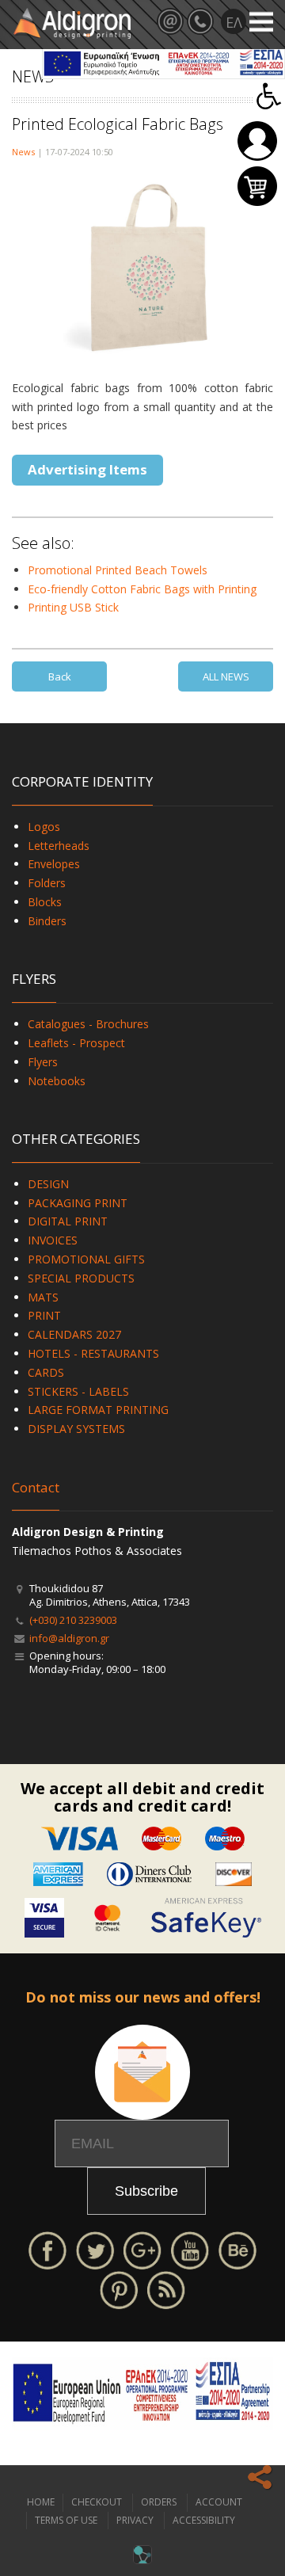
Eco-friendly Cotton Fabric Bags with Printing (142, 589)
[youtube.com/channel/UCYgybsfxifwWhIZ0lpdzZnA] (190, 2249)
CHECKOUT (97, 2502)
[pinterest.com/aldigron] (119, 2289)
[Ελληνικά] (234, 21)
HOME (41, 2502)
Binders (47, 921)
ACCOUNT (219, 2502)
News (23, 152)
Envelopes (54, 864)
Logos (44, 827)
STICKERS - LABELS (78, 1391)
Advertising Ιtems (87, 469)
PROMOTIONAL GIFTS (86, 1259)
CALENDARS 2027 (74, 1334)
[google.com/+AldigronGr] (142, 2249)
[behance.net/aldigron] (237, 2249)
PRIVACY (135, 2520)
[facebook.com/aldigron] (47, 2249)
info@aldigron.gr (69, 1638)
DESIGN (48, 1184)
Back (60, 676)
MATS (43, 1297)
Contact (36, 1487)
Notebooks (57, 1081)
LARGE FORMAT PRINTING (98, 1410)
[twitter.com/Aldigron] (95, 2249)
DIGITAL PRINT (68, 1221)
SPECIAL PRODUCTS (81, 1278)
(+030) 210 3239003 (73, 1620)
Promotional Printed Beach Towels (118, 570)
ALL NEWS (226, 676)
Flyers (43, 1062)
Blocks (45, 902)
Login (257, 141)
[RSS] (166, 2289)
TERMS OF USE (66, 2520)
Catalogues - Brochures (88, 1024)
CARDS (46, 1372)
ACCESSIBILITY (204, 2520)
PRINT (44, 1315)
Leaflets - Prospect (76, 1043)
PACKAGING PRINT (78, 1203)
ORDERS (159, 2502)
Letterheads (59, 846)
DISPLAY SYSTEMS (76, 1429)
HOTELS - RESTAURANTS (93, 1353)
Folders (47, 883)
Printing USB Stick (73, 607)
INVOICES (53, 1240)
